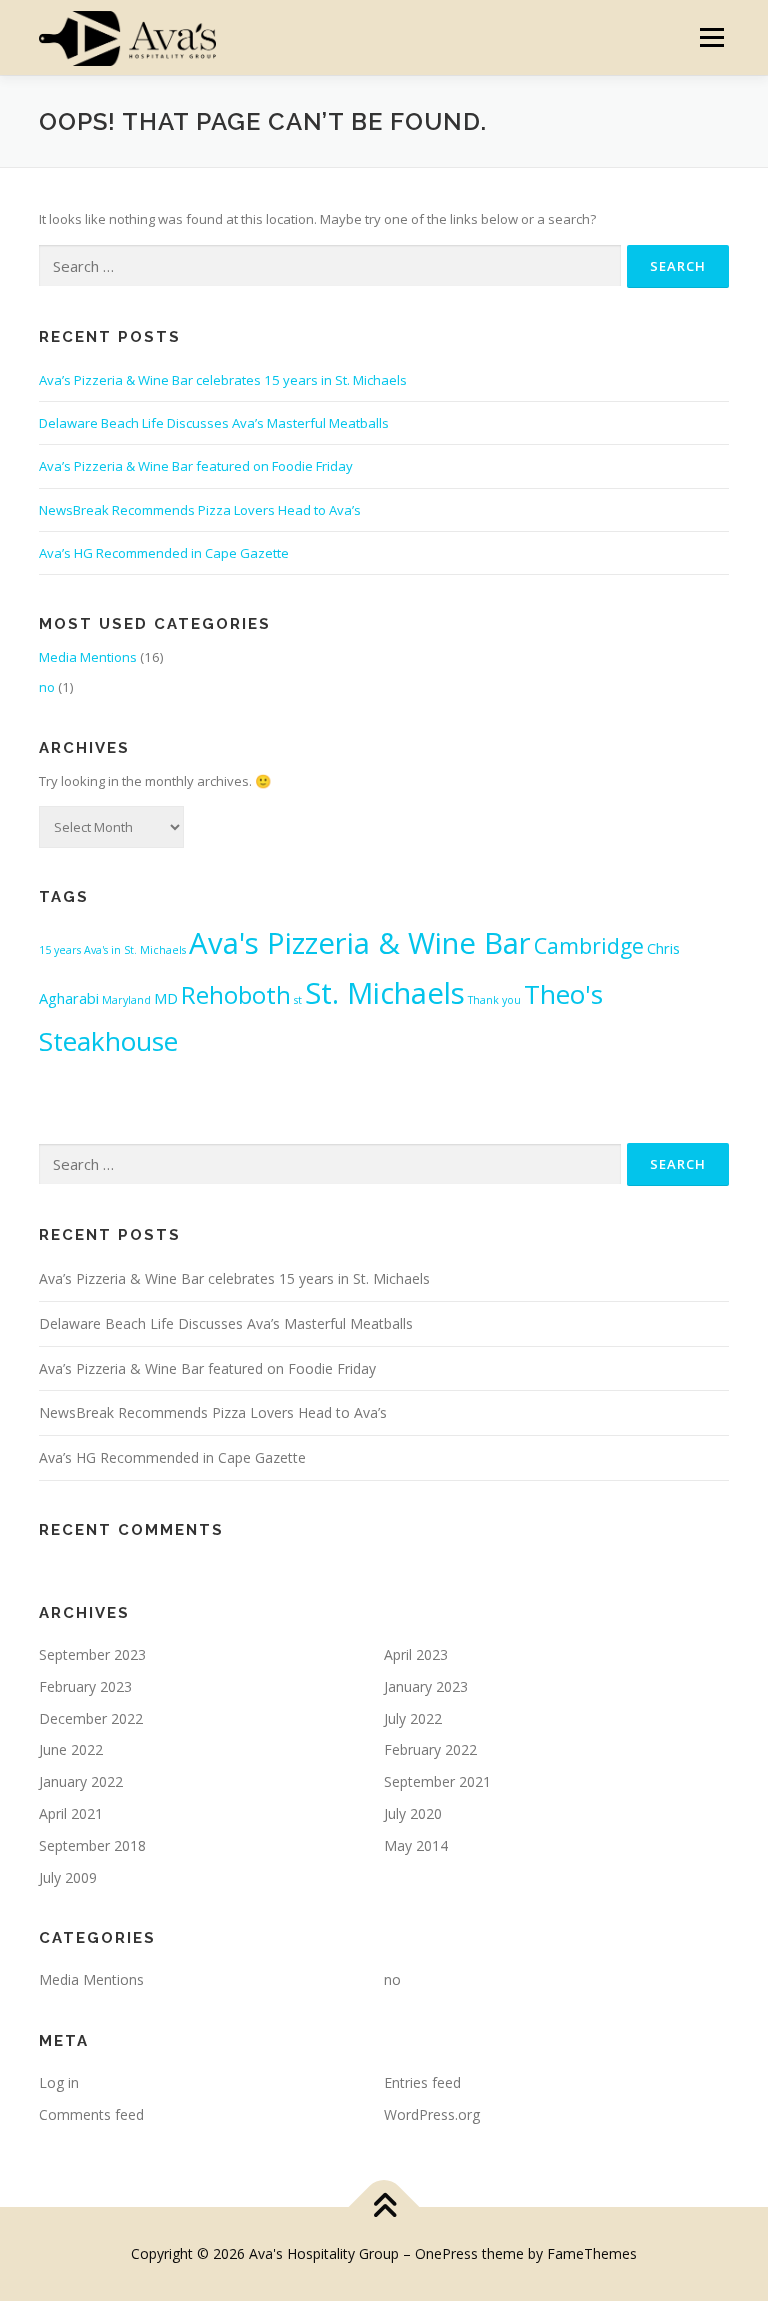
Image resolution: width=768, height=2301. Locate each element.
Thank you (494, 1000)
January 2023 (426, 1686)
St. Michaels (385, 993)
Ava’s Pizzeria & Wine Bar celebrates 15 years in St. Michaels (223, 380)
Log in (59, 2082)
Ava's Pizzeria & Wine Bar (360, 943)
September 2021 (437, 1781)
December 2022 (91, 1718)
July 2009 (68, 1877)
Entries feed (422, 2082)
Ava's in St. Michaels (135, 950)
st (298, 1000)
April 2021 (71, 1813)
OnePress (446, 2253)
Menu (711, 37)
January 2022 (81, 1781)
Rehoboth (236, 995)
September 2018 (92, 1845)
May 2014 (416, 1845)
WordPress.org (432, 2114)
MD (166, 998)
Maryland (126, 1000)
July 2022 (413, 1718)
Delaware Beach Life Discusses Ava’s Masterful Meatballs (214, 423)
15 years (60, 950)
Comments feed (91, 2114)
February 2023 (85, 1686)
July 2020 (413, 1813)
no (47, 687)
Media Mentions (88, 657)
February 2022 (430, 1749)
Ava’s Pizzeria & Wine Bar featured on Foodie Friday (196, 466)
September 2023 (92, 1654)
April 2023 (416, 1654)
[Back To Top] (384, 2206)
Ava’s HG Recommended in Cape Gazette (164, 553)
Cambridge (589, 945)
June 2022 (71, 1749)
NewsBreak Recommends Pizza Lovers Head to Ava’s (200, 510)
